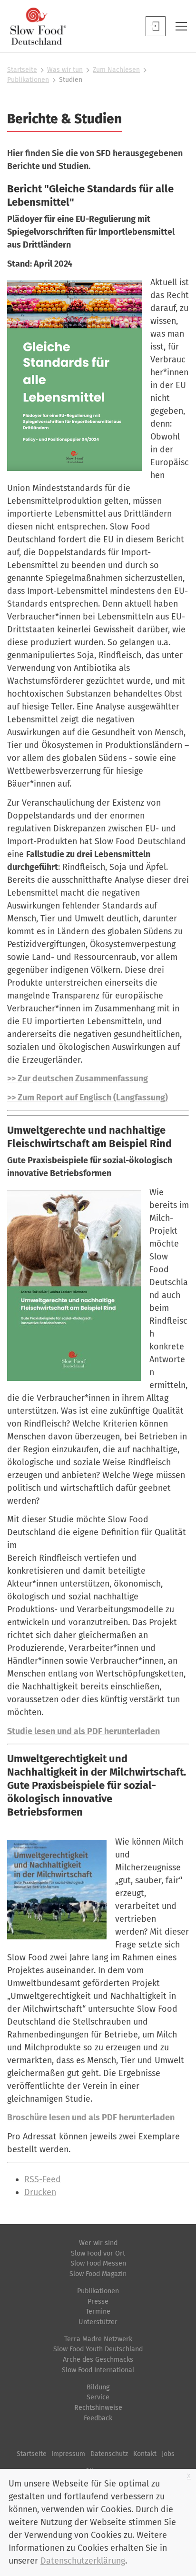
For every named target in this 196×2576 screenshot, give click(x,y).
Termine (98, 2311)
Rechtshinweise (98, 2408)
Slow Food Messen (98, 2263)
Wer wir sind (98, 2243)
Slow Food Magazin (98, 2274)
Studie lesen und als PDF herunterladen (83, 1731)
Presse (98, 2301)
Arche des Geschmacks (98, 2360)
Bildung (98, 2387)
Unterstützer (98, 2322)
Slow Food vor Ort (98, 2253)
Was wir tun (65, 70)
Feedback (98, 2418)
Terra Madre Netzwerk (98, 2339)
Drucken (40, 2192)
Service (98, 2397)
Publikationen (28, 80)
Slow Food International (98, 2370)
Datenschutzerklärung (83, 2561)
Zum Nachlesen (116, 70)
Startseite (22, 70)
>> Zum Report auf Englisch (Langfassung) (88, 1098)
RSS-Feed (43, 2179)
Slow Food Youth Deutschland (98, 2349)
